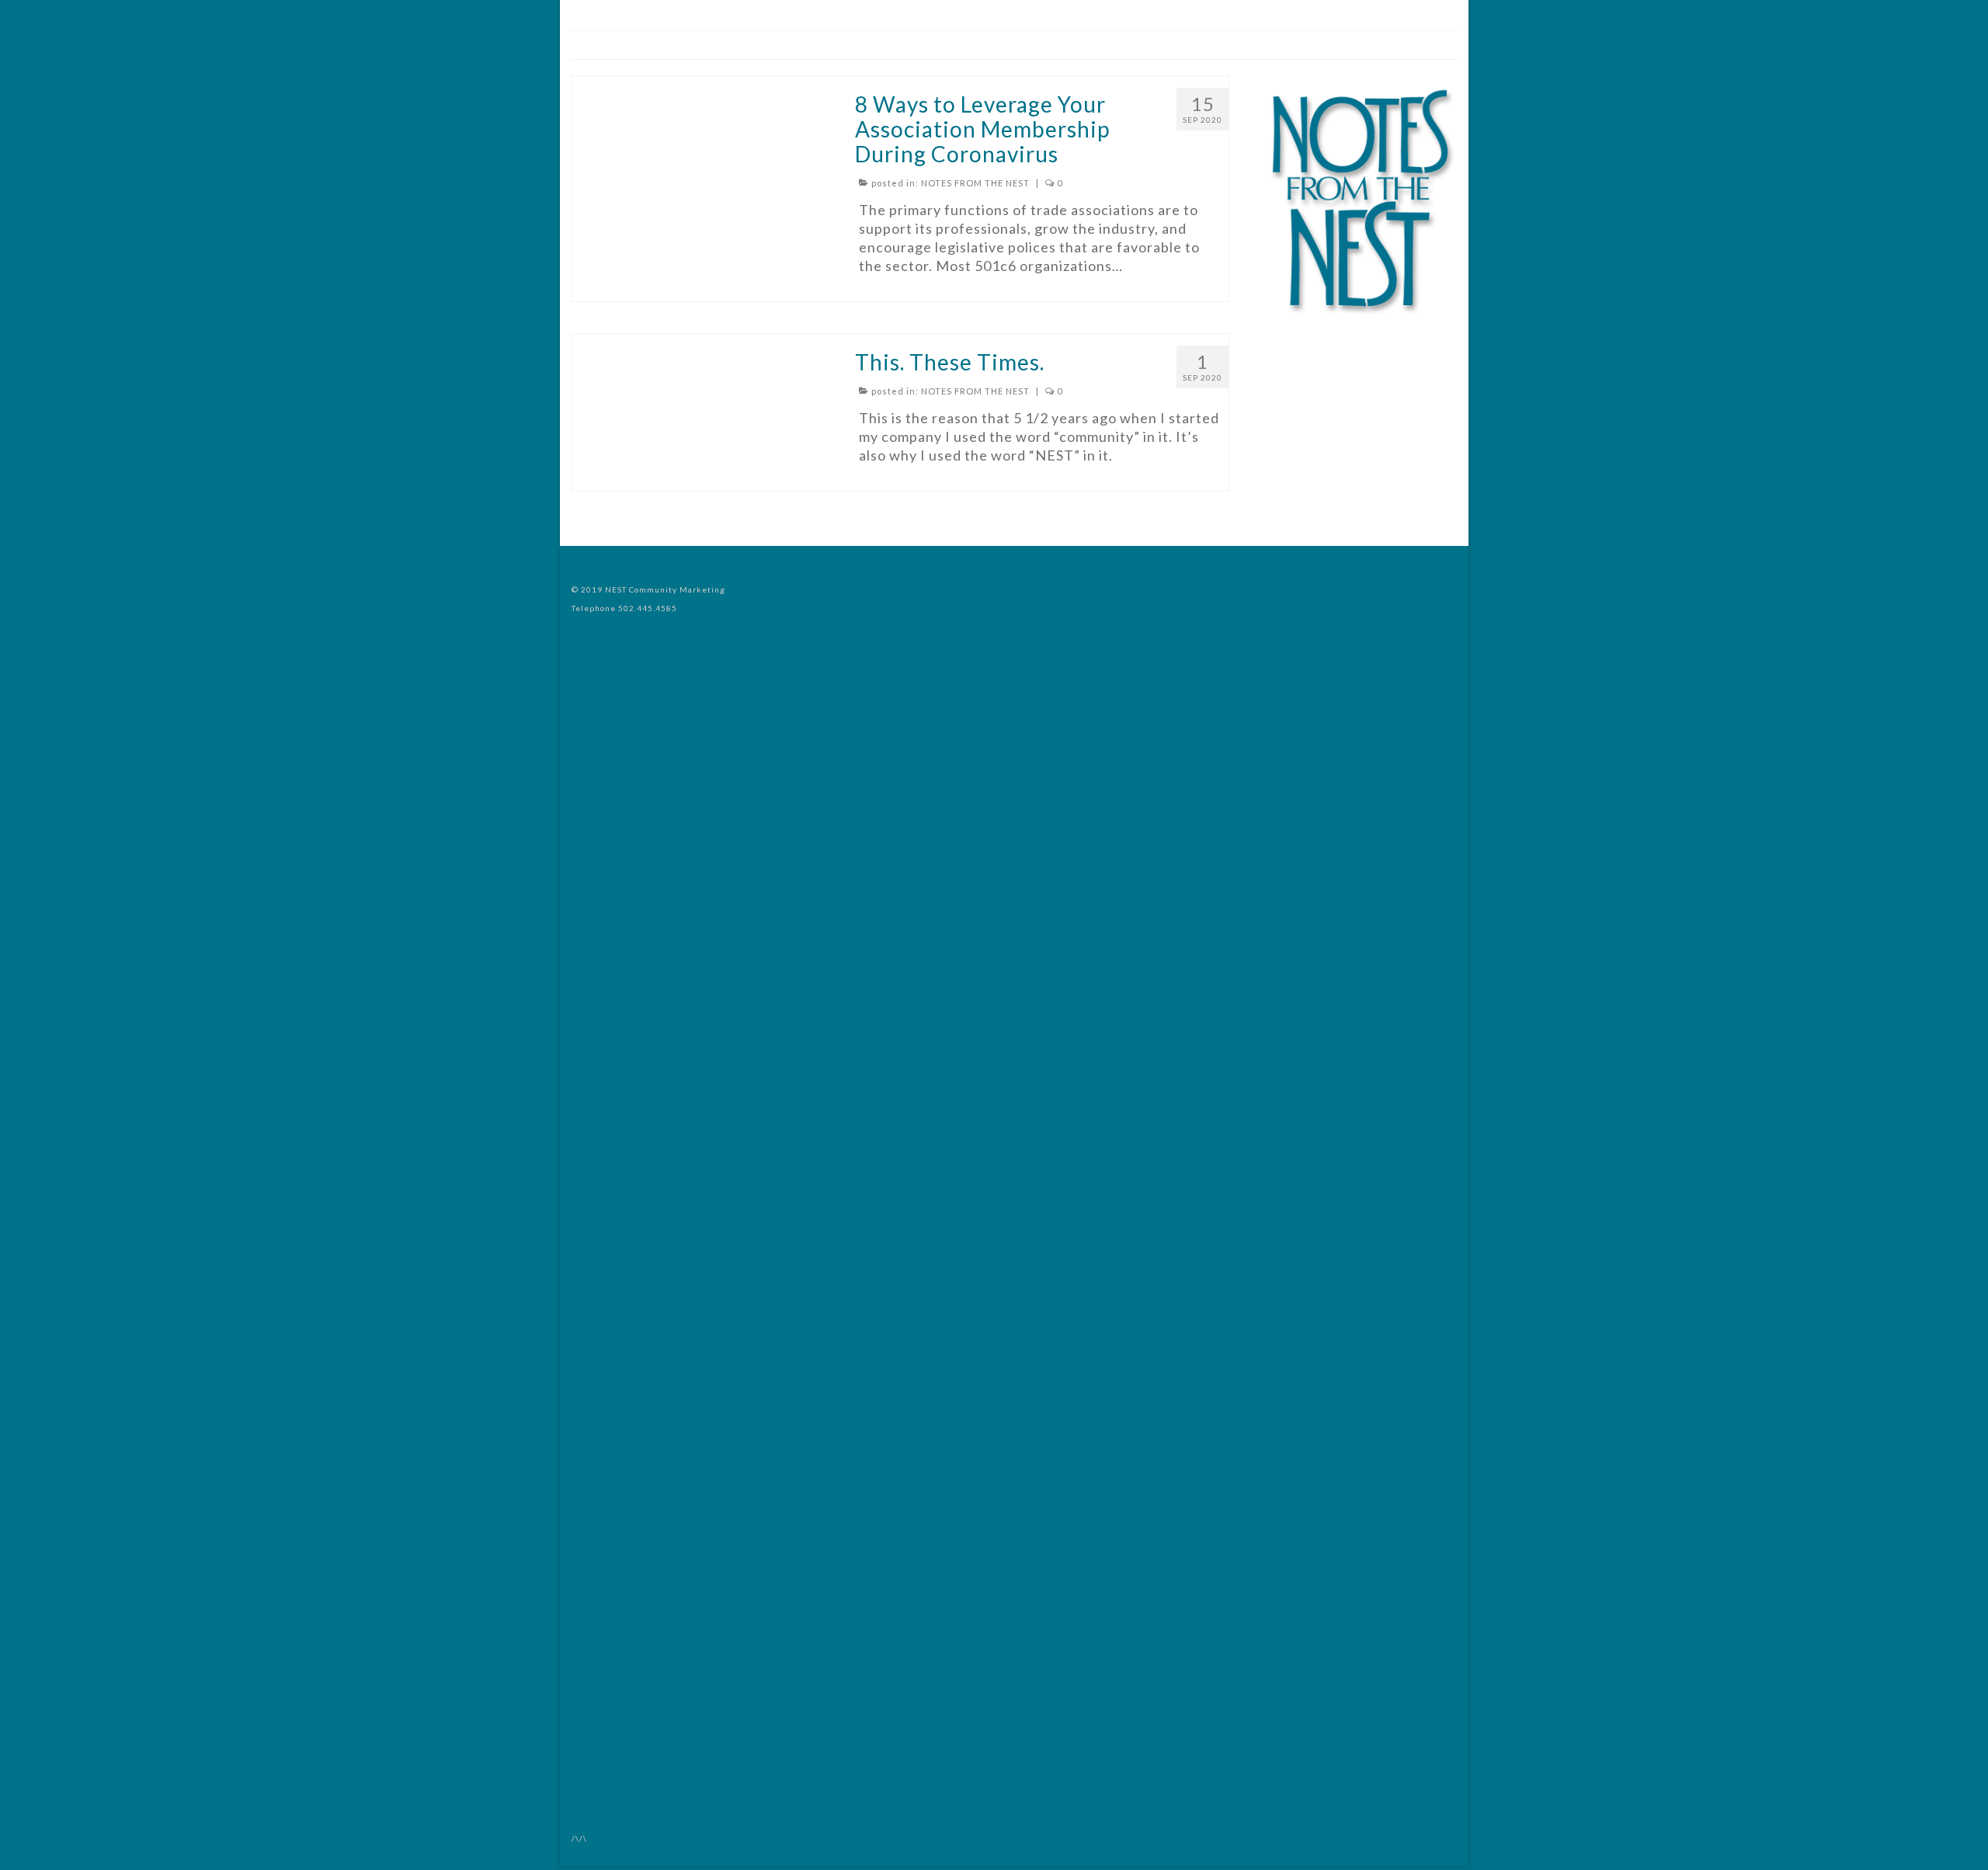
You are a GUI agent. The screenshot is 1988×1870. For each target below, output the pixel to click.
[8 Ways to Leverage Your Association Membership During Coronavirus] (702, 85)
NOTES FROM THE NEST (975, 183)
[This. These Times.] (702, 343)
